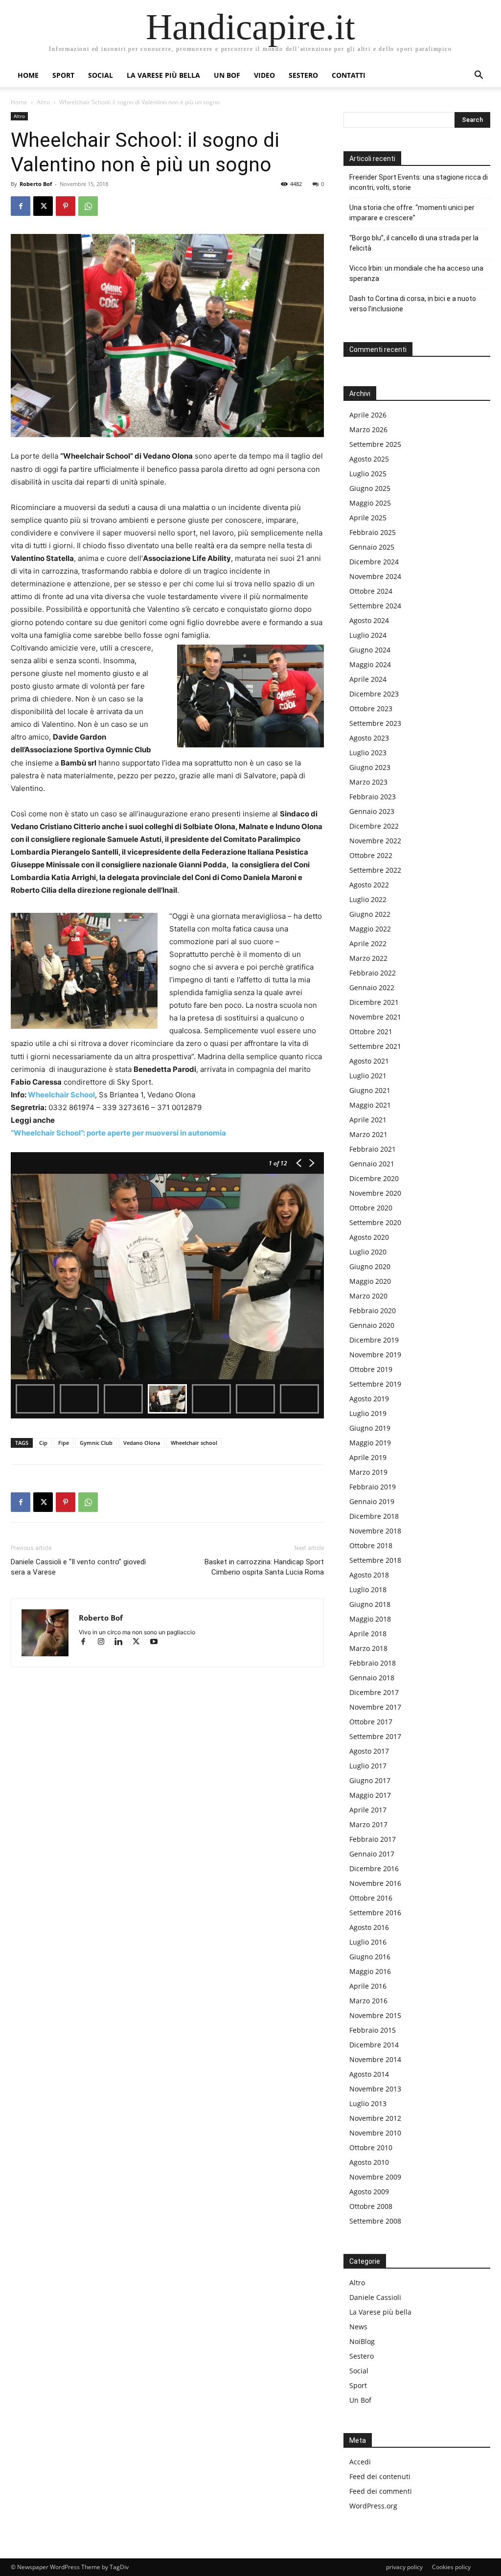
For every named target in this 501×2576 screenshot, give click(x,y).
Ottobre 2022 (371, 855)
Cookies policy (451, 2567)
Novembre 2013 (375, 2089)
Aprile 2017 (368, 1810)
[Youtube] (157, 1642)
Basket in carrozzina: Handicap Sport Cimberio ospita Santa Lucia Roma (264, 1567)
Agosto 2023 (369, 738)
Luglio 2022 (368, 899)
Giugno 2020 (370, 1266)
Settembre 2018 (375, 1560)
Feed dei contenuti (380, 2476)
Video (264, 75)
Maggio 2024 (370, 664)
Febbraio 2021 (373, 1149)
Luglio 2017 (368, 1766)
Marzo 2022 (368, 958)
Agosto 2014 (369, 2074)
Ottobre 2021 (371, 1032)
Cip (43, 1443)
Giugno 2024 (370, 650)
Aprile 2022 (368, 943)
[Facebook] (21, 206)
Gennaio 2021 (372, 1164)
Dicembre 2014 (374, 2045)
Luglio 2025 (368, 474)
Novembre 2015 (375, 2015)
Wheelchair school (194, 1443)
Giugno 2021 (370, 1090)
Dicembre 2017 (374, 1692)
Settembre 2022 (375, 870)
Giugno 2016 (370, 1957)
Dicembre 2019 (374, 1340)
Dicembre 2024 (374, 562)
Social (101, 75)
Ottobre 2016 (371, 1898)
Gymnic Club (96, 1443)
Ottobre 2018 (371, 1545)
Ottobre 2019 (371, 1369)
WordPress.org (373, 2506)
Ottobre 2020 (371, 1208)
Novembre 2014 (375, 2059)
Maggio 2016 (370, 1971)
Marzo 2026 (368, 429)
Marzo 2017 (368, 1824)
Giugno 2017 (370, 1780)
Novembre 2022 (375, 841)
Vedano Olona (142, 1443)
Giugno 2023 (370, 767)
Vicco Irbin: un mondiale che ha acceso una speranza (416, 273)
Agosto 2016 (369, 1927)
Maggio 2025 (370, 503)
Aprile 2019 (368, 1457)
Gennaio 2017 (372, 1854)
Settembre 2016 (375, 1913)
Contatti (349, 75)
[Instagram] (105, 1642)
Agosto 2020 (369, 1237)
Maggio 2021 (370, 1105)
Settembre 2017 (375, 1736)
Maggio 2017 (370, 1795)
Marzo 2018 (368, 1648)
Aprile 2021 (368, 1120)
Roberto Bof (36, 184)
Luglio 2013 (368, 2103)
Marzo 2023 (368, 782)
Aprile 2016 (368, 1986)
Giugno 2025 (370, 488)
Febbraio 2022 (373, 973)
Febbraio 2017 (373, 1839)
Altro (43, 102)
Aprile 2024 (368, 679)
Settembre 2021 (375, 1046)
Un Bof (360, 2400)
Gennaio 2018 (372, 1678)
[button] (478, 76)
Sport (63, 75)
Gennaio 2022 (372, 987)
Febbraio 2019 (373, 1487)
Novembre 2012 (375, 2118)
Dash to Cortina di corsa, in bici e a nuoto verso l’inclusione (413, 304)
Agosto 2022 (369, 885)
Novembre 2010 (375, 2133)
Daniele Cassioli (375, 2297)
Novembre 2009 (375, 2177)
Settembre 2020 (375, 1222)
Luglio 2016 (368, 1942)
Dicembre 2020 (374, 1178)
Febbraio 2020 (373, 1311)
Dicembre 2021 (374, 1002)
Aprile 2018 (368, 1634)
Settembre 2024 (375, 606)
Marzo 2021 (368, 1134)
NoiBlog (362, 2341)
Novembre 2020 (375, 1193)
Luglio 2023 (368, 753)
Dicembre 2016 (374, 1868)
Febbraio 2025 (373, 532)
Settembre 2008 (375, 2221)
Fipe (64, 1443)
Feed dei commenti (381, 2491)
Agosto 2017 (369, 1751)
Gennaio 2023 (372, 811)
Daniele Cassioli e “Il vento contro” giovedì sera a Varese (78, 1567)
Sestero (303, 75)
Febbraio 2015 (373, 2030)
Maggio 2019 (370, 1443)
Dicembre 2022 (374, 826)
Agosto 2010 (369, 2162)
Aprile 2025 (368, 518)
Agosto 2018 (369, 1575)
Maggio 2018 (370, 1619)
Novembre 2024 (375, 576)
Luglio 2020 (368, 1252)
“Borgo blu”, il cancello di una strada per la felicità (414, 243)
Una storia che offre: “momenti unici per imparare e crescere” (412, 213)
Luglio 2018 (368, 1590)
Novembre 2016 (375, 1883)
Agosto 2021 (369, 1061)
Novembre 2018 (375, 1531)
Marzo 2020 (368, 1296)
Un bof (227, 75)
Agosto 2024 (369, 620)
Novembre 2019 (375, 1355)
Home (28, 75)
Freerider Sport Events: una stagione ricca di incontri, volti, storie (419, 182)
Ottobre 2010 (371, 2147)
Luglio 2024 (368, 635)
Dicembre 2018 (374, 1516)
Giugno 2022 (370, 914)
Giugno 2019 (370, 1428)
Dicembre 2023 (374, 694)
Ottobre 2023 (371, 708)
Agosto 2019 (369, 1399)
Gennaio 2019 (372, 1501)
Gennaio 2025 (372, 547)
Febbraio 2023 (373, 797)
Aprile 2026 (368, 415)
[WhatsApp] (88, 206)
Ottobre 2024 (371, 591)
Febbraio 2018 (373, 1663)
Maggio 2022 (370, 929)
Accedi (360, 2462)
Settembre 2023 (375, 723)
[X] (43, 206)
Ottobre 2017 (371, 1722)
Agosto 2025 (369, 459)
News (358, 2327)
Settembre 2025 (375, 444)
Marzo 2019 (368, 1472)
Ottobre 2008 (371, 2206)
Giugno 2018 (370, 1604)
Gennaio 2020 (372, 1325)
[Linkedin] (123, 1642)
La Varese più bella (163, 75)
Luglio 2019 (368, 1413)
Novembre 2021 (375, 1017)
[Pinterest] (66, 206)
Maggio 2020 (370, 1281)
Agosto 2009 (369, 2192)
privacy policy (404, 2567)
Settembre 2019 (375, 1384)
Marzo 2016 (368, 2001)
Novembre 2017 (375, 1707)
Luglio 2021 (368, 1076)
